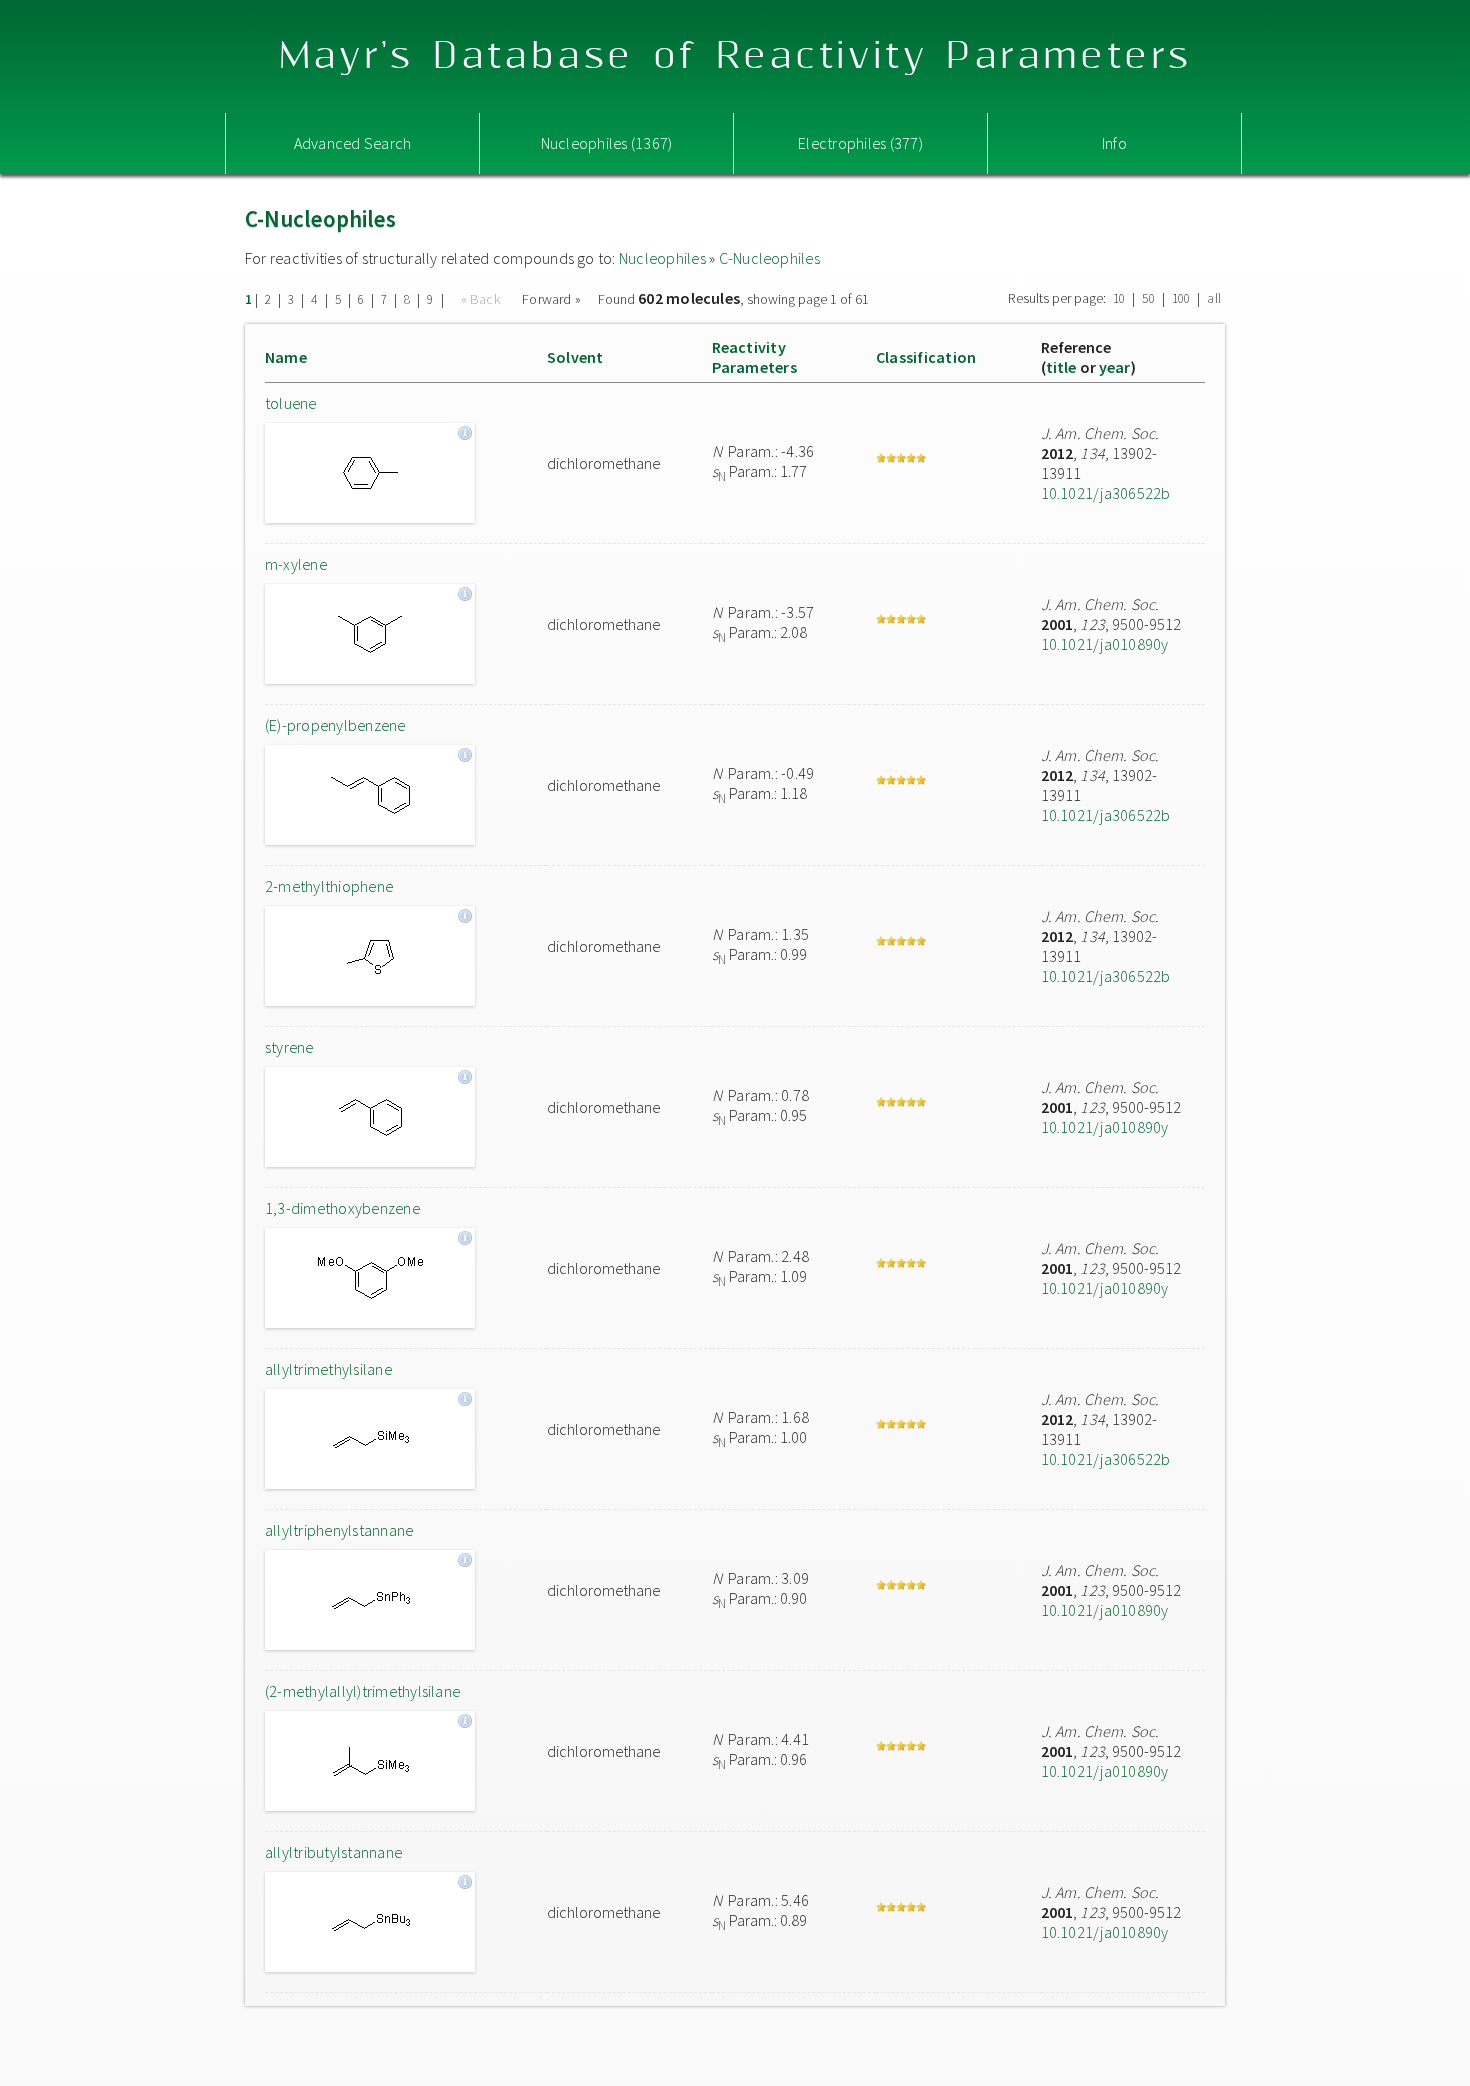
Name (286, 357)
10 (1119, 298)
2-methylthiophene (329, 886)
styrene (289, 1047)
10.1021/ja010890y (1105, 644)
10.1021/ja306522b (1106, 493)
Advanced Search (353, 143)
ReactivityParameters (754, 357)
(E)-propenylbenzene (335, 725)
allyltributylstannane (333, 1852)
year (1115, 367)
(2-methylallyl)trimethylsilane (362, 1691)
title (1061, 367)
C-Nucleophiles (769, 258)
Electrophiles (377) (860, 143)
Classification (926, 357)
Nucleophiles (662, 258)
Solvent (575, 357)
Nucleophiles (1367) (607, 143)
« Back (483, 299)
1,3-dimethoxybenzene (342, 1208)
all (1214, 298)
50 (1148, 298)
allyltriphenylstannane (339, 1530)
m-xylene (296, 564)
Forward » (551, 299)
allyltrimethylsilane (328, 1369)
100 (1181, 298)
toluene (291, 403)
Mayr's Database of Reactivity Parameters (735, 56)
